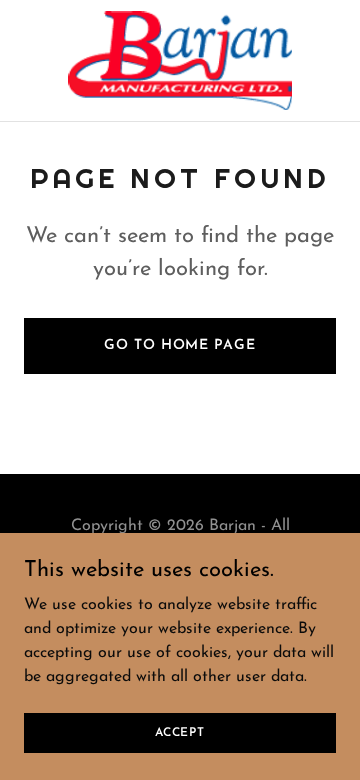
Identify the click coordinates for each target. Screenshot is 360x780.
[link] (180, 60)
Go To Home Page (179, 345)
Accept (180, 732)
